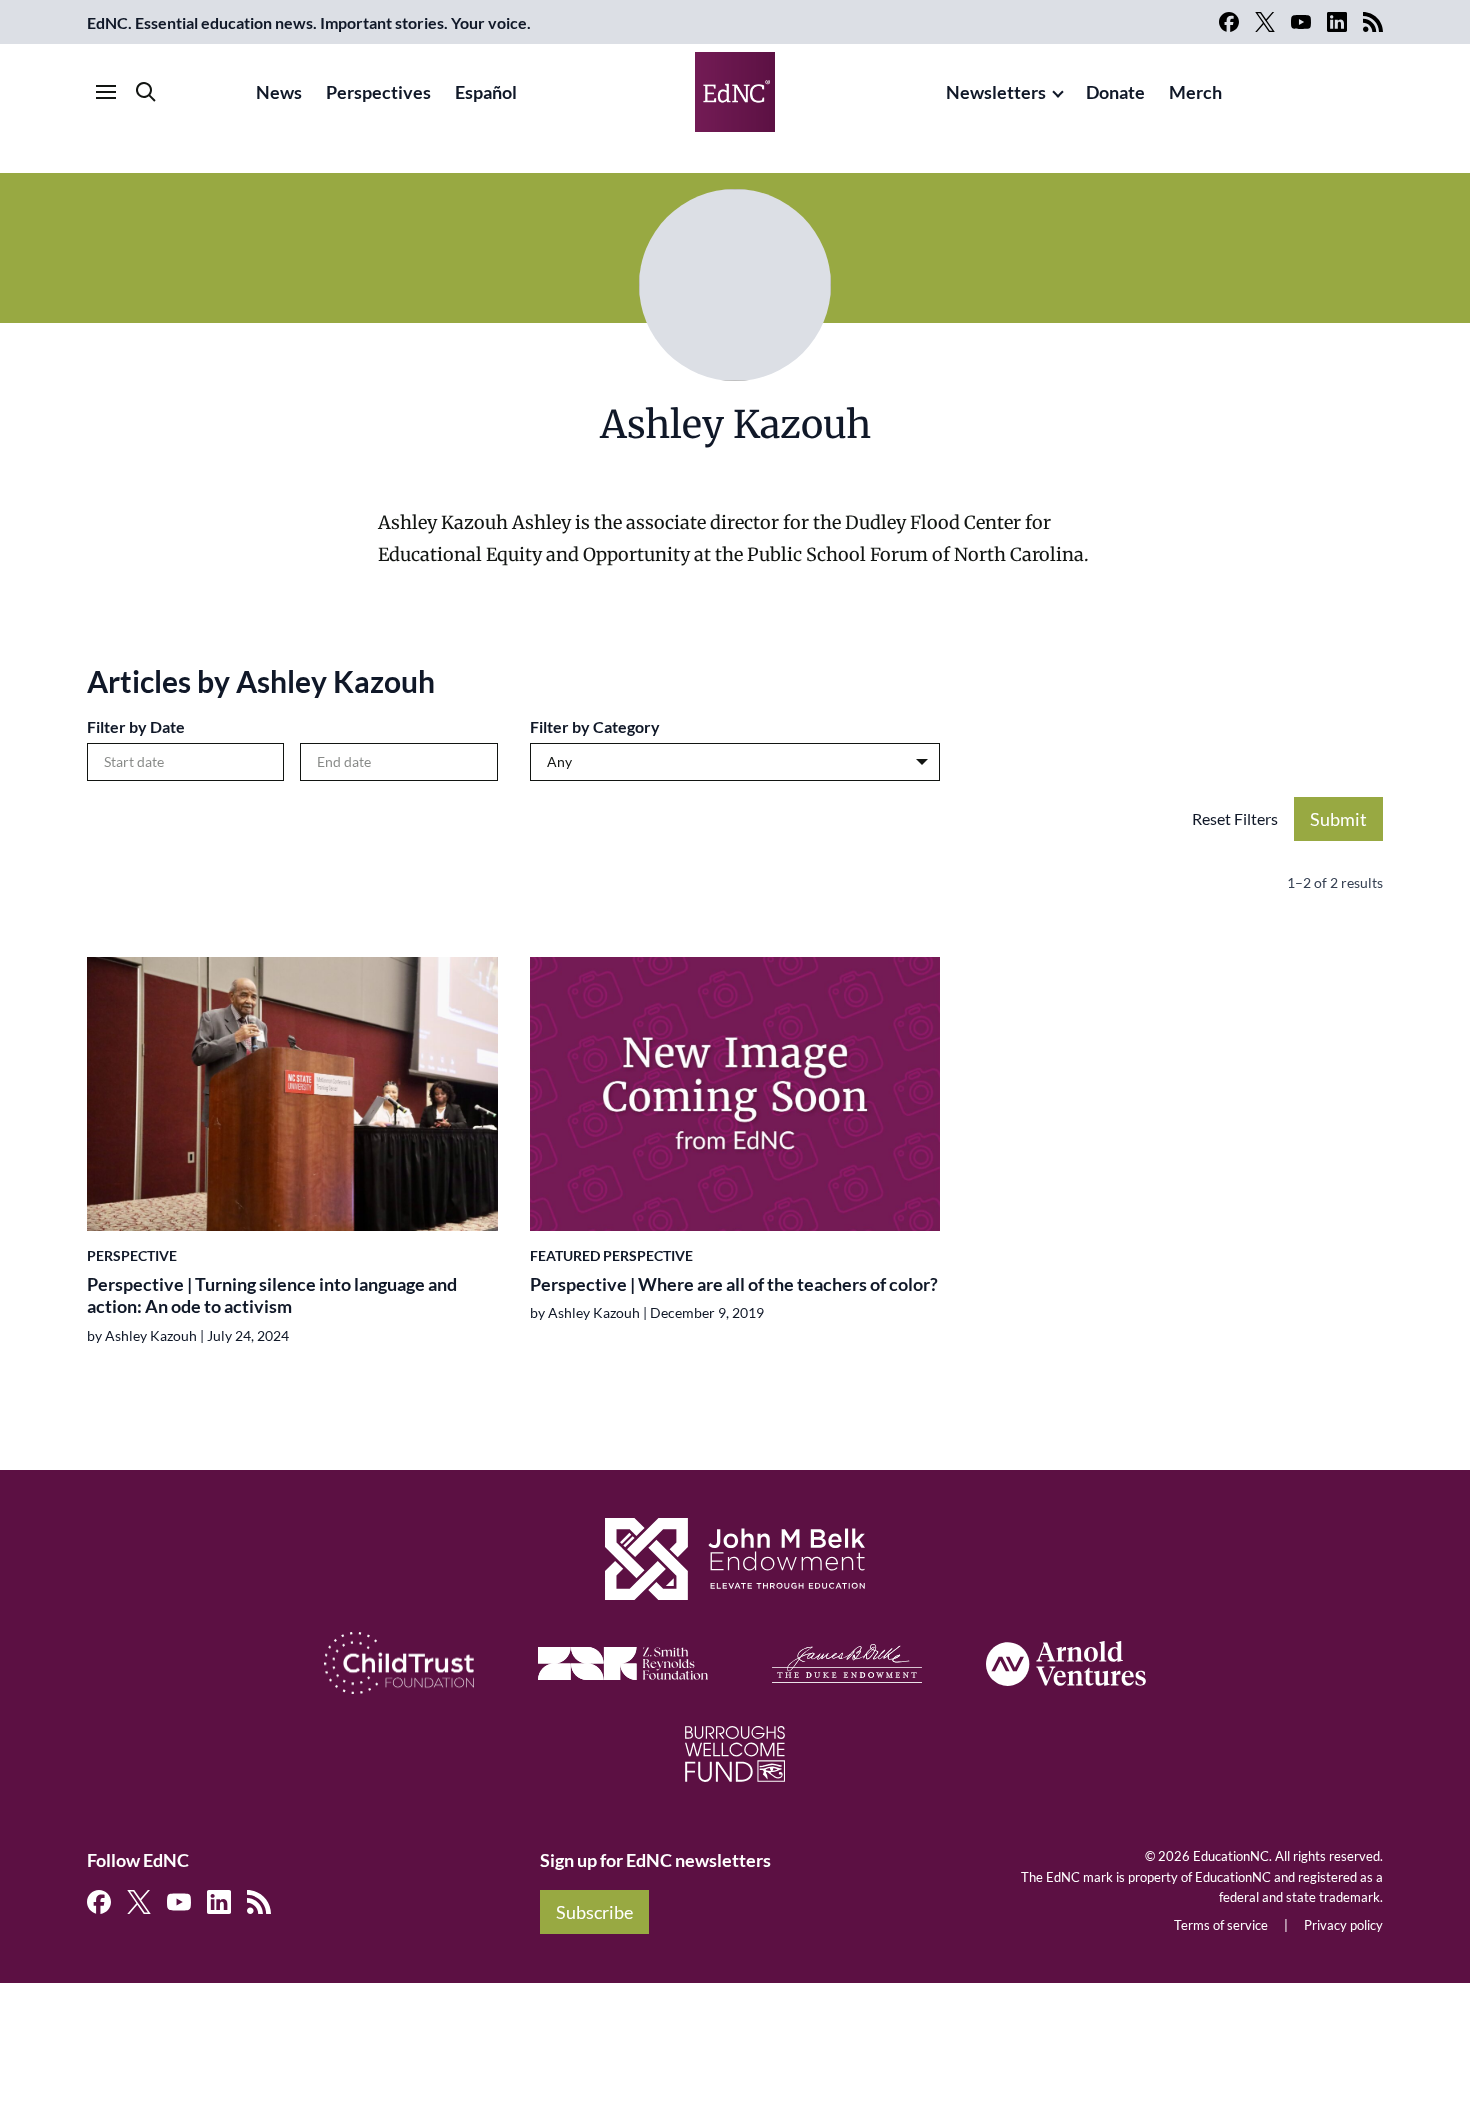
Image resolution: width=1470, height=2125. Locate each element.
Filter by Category (595, 726)
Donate (1115, 92)
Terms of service (1221, 1925)
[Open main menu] (106, 92)
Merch (1195, 92)
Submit (1338, 819)
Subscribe (594, 1912)
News (279, 92)
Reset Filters (1235, 818)
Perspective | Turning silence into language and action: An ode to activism (272, 1295)
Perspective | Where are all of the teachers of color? (734, 1284)
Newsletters (996, 92)
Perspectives (378, 92)
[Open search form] (146, 92)
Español (486, 92)
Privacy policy (1343, 1925)
